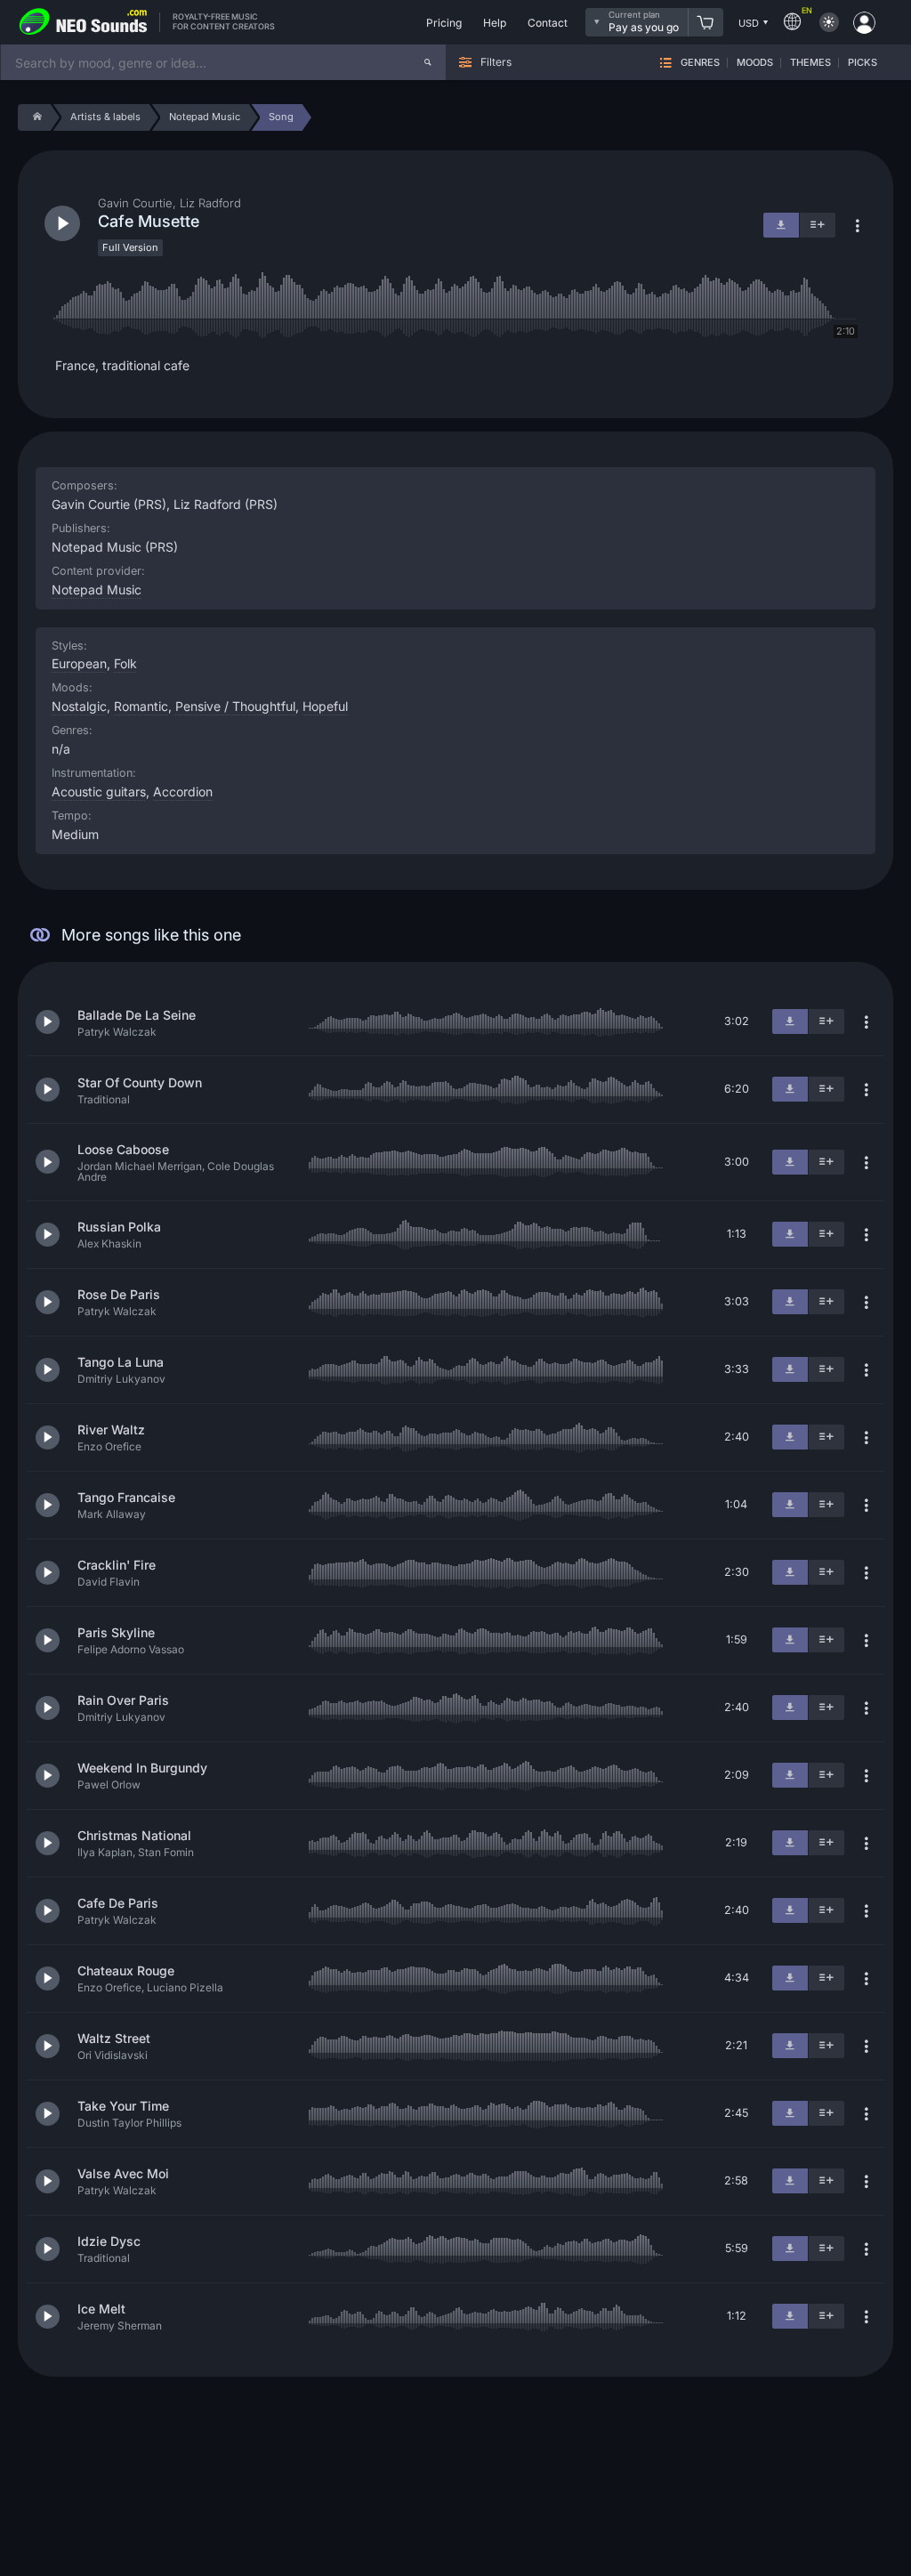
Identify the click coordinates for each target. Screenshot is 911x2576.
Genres (700, 63)
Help (495, 23)
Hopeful (325, 706)
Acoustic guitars (99, 791)
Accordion (183, 791)
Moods (755, 63)
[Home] (34, 117)
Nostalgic (79, 706)
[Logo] (84, 22)
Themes (810, 63)
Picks (863, 63)
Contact (548, 23)
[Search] (428, 62)
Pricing (444, 23)
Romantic (141, 706)
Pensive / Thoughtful (235, 706)
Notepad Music (97, 589)
